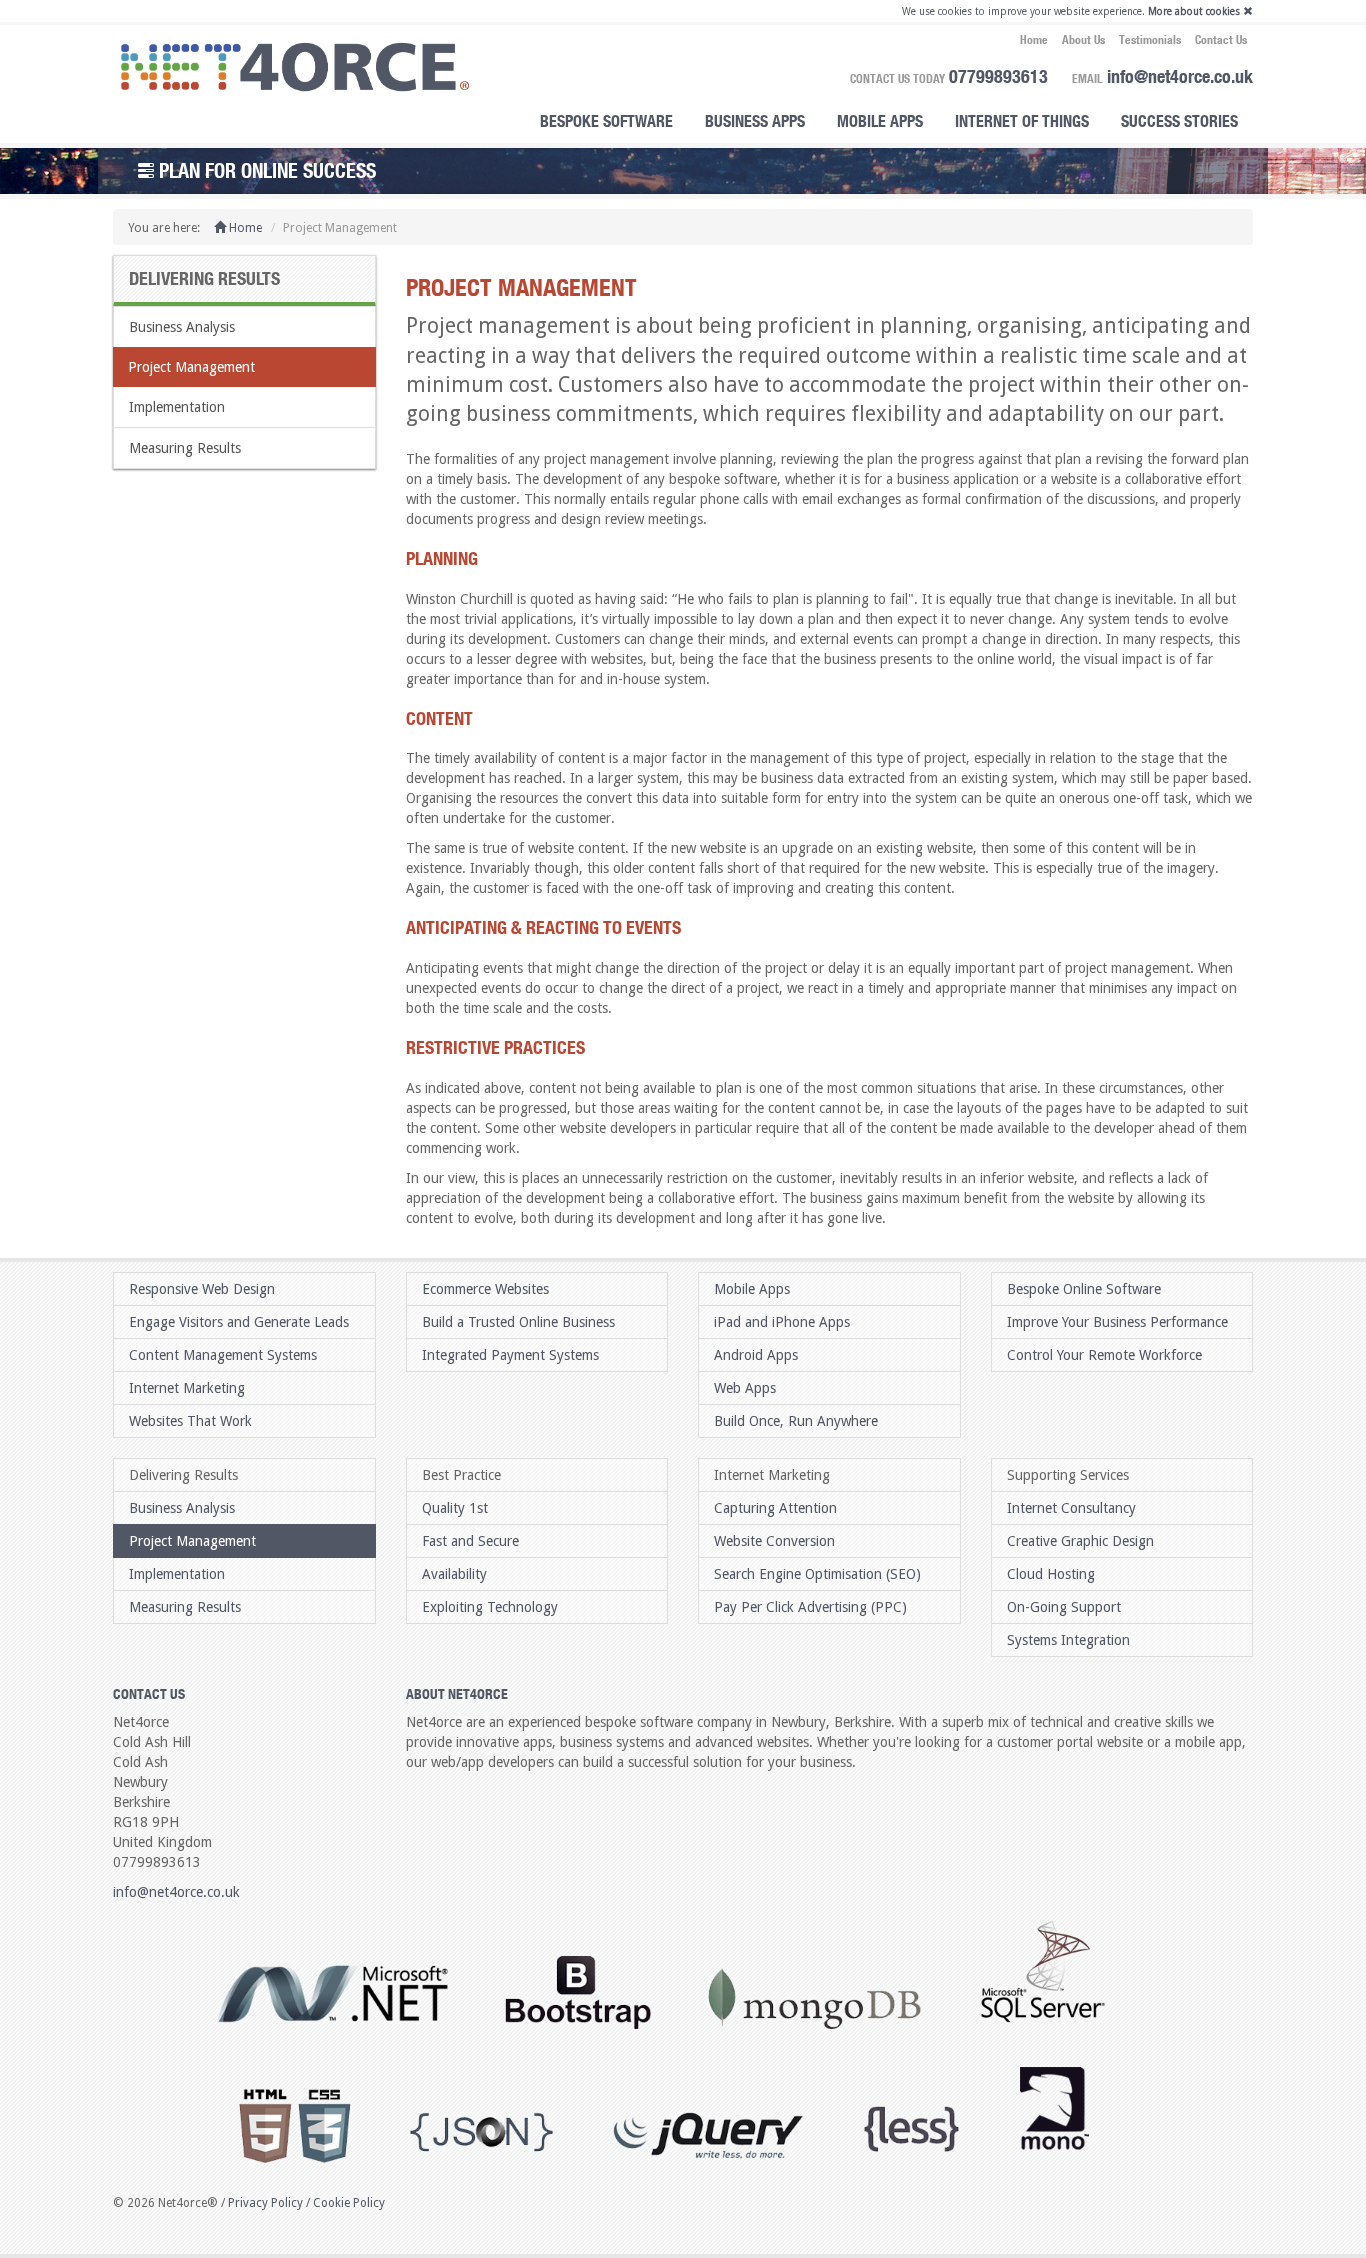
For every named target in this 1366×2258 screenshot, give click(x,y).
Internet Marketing (187, 1388)
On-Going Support (1064, 1607)
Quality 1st (455, 1508)
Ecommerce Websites (485, 1289)
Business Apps (755, 120)
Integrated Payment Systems (510, 1355)
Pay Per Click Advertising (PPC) (810, 1607)
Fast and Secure (470, 1541)
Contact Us (1221, 39)
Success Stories (1179, 120)
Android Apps (756, 1355)
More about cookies (1194, 11)
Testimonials (1150, 39)
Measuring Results (185, 448)
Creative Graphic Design (1080, 1541)
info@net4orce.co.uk (1180, 76)
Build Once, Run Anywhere (796, 1421)
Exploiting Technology (490, 1607)
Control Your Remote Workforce (1104, 1355)
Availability (454, 1574)
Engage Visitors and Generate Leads (239, 1322)
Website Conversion (774, 1541)
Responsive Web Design (202, 1289)
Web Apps (745, 1388)
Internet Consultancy (1071, 1508)
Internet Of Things (1022, 120)
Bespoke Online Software (1084, 1289)
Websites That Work (190, 1421)
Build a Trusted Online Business (518, 1322)
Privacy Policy (265, 2203)
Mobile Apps (880, 120)
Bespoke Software (606, 120)
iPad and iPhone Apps (782, 1322)
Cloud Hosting (1051, 1574)
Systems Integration (1068, 1640)
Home (1034, 39)
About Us (1083, 39)
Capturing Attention (775, 1508)
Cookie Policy (349, 2203)
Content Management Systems (223, 1355)
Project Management (191, 367)
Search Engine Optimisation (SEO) (817, 1574)
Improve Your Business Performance (1117, 1322)
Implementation (177, 407)
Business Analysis (182, 327)
